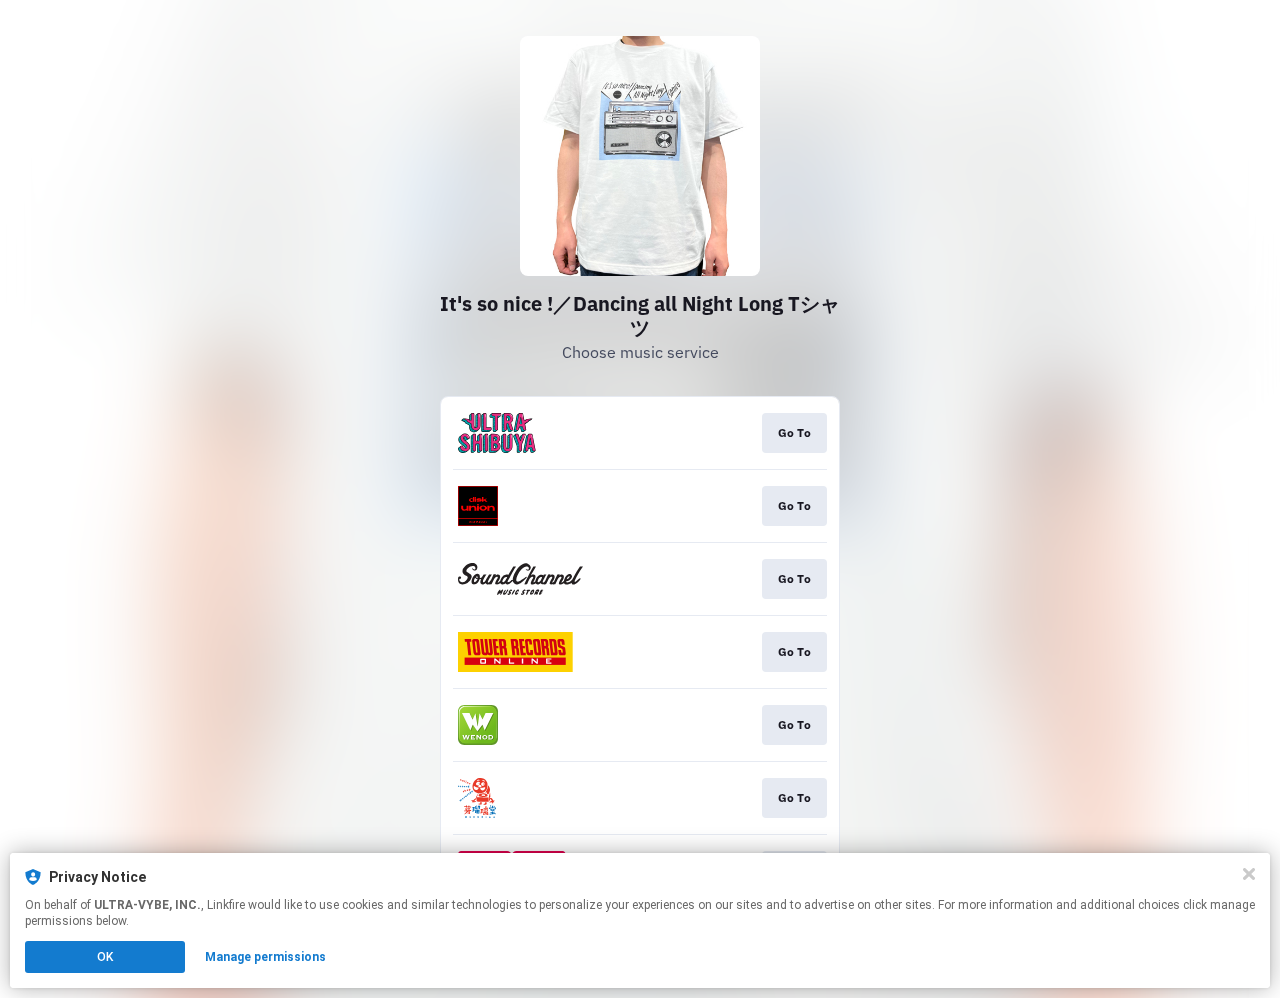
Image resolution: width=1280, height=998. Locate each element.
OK (105, 957)
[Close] (1249, 874)
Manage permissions (265, 957)
